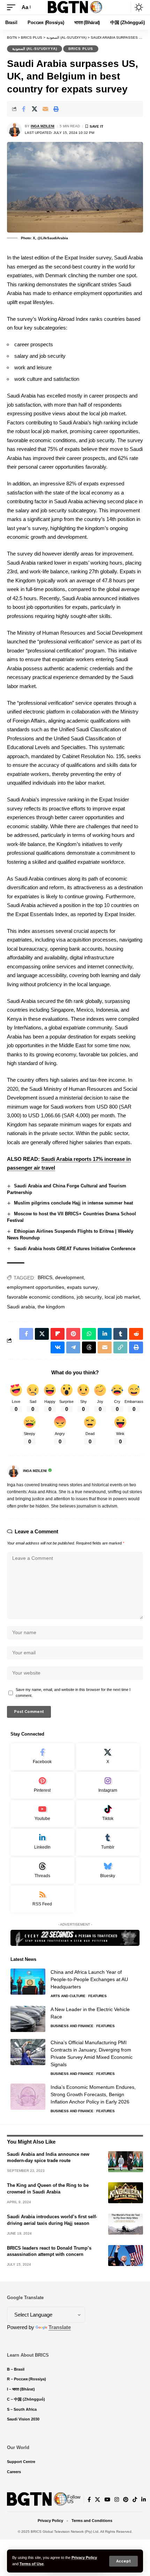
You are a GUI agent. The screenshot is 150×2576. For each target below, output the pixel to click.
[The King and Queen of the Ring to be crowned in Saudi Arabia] (126, 2193)
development (69, 1277)
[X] (108, 1757)
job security (89, 1297)
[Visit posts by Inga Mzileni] (14, 129)
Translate (60, 2327)
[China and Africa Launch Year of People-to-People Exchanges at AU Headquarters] (28, 1982)
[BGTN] (75, 7)
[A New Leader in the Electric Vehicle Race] (28, 2019)
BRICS (45, 1277)
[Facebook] (42, 1757)
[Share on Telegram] (73, 1347)
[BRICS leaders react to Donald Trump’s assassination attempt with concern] (126, 2256)
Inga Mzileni (43, 126)
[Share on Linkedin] (105, 1334)
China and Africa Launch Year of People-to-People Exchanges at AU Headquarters (89, 1979)
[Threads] (42, 1871)
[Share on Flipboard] (58, 1334)
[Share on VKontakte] (58, 1347)
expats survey (82, 1287)
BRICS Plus (81, 49)
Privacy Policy (84, 2558)
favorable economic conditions (40, 1297)
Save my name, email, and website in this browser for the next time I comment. (73, 1693)
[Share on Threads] (89, 1347)
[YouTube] (107, 2500)
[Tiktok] (108, 1814)
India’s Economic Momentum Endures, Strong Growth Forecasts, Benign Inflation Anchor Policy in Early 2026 (93, 2094)
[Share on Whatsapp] (89, 1334)
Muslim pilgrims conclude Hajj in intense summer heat (73, 1203)
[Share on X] (35, 109)
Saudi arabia (21, 1307)
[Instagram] (108, 1785)
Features (97, 1996)
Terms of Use (32, 2564)
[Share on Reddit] (136, 1334)
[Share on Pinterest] (73, 1334)
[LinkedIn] (42, 1842)
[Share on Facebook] (24, 109)
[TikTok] (135, 2500)
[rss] (42, 1899)
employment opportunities (36, 1287)
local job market (122, 1297)
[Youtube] (42, 1814)
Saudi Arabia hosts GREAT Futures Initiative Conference (75, 1249)
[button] (123, 2561)
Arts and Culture (68, 1996)
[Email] (45, 109)
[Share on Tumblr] (120, 1334)
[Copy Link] (120, 1347)
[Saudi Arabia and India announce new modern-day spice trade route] (126, 2162)
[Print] (56, 109)
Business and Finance (72, 2026)
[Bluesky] (108, 1871)
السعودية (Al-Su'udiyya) (35, 49)
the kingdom (51, 1307)
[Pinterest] (42, 1785)
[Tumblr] (108, 1842)
